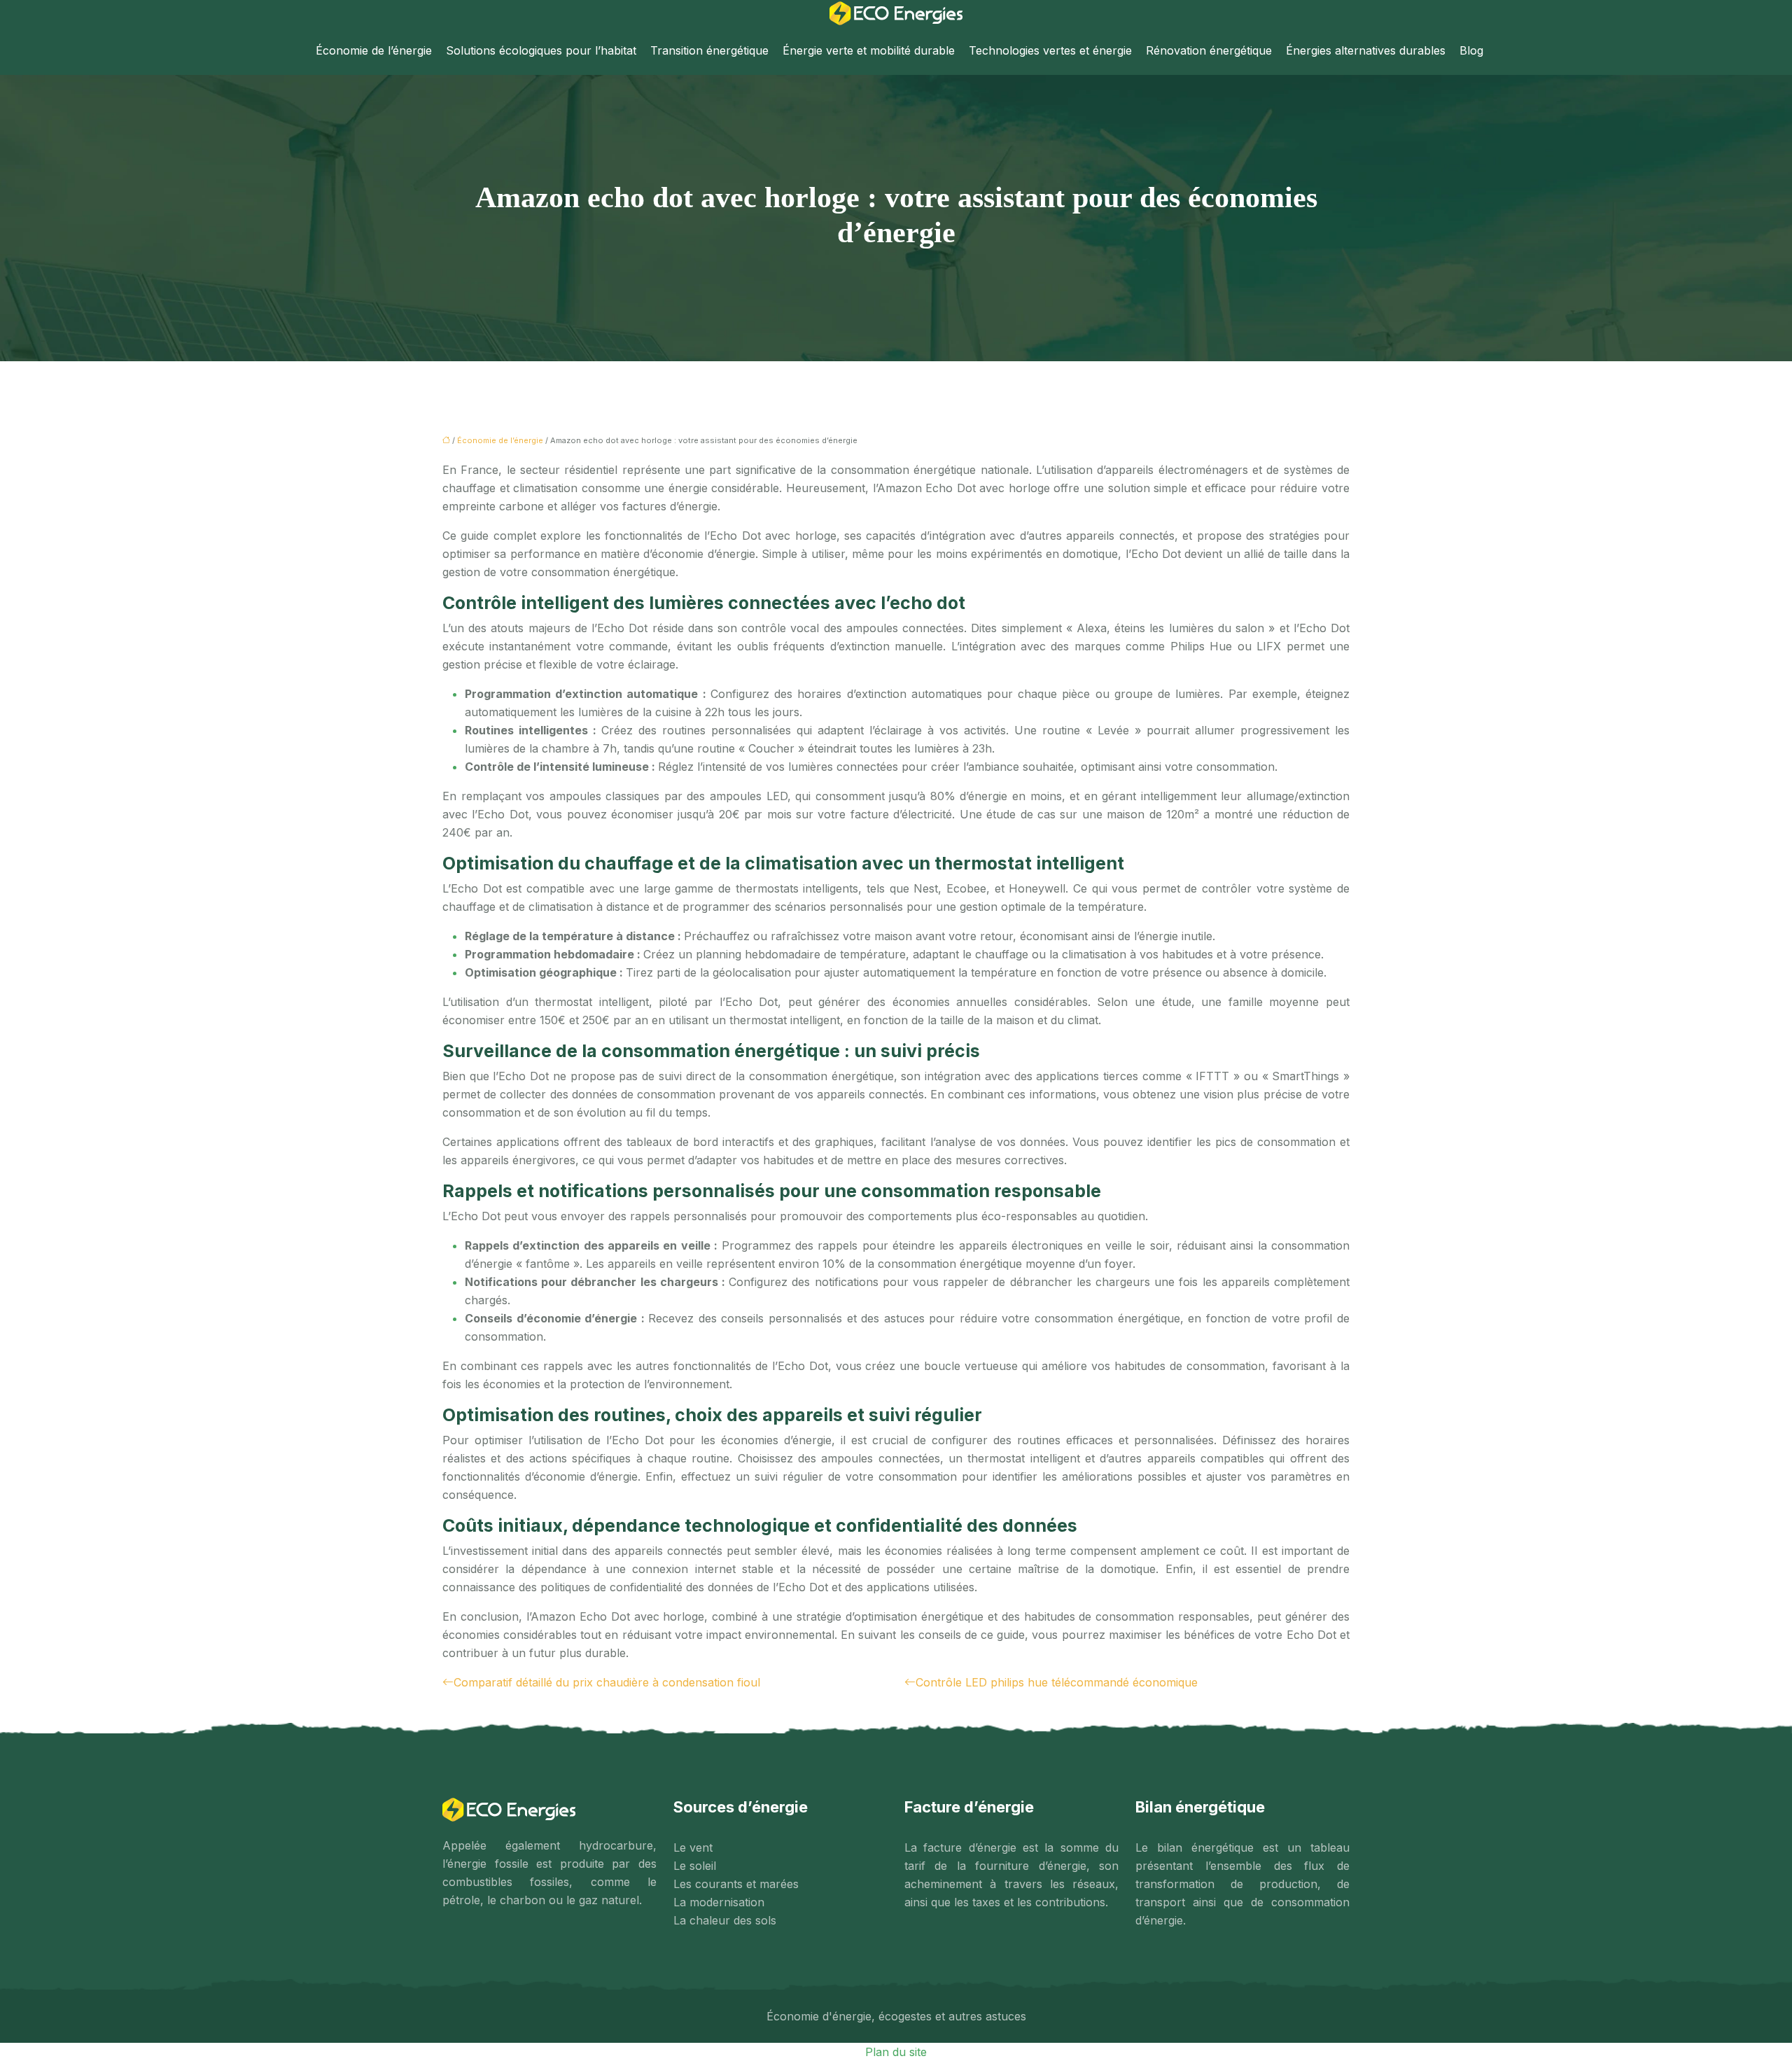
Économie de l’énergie (374, 50)
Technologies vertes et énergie (1050, 50)
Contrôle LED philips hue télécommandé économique (1057, 1682)
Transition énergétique (709, 50)
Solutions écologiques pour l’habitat (541, 50)
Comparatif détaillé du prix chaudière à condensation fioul (607, 1682)
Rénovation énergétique (1209, 50)
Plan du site (896, 2052)
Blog (1471, 50)
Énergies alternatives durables (1366, 50)
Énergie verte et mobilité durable (869, 50)
